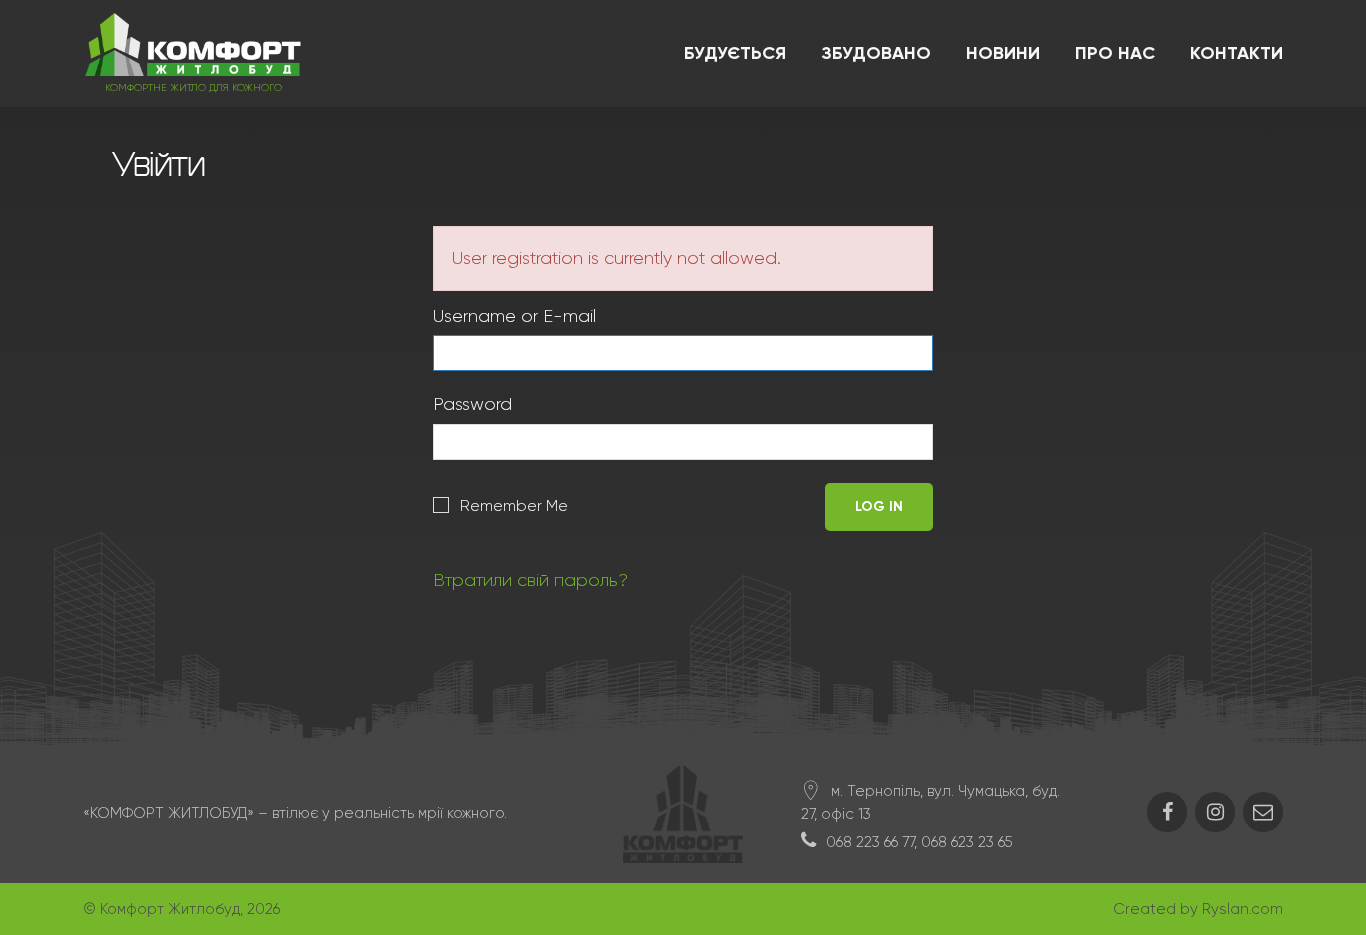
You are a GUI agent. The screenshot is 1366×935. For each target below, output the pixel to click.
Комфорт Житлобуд (170, 909)
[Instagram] (1215, 812)
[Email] (1263, 812)
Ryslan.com (1242, 909)
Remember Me (514, 505)
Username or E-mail (514, 316)
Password (472, 404)
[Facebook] (1167, 812)
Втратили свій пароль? (530, 580)
